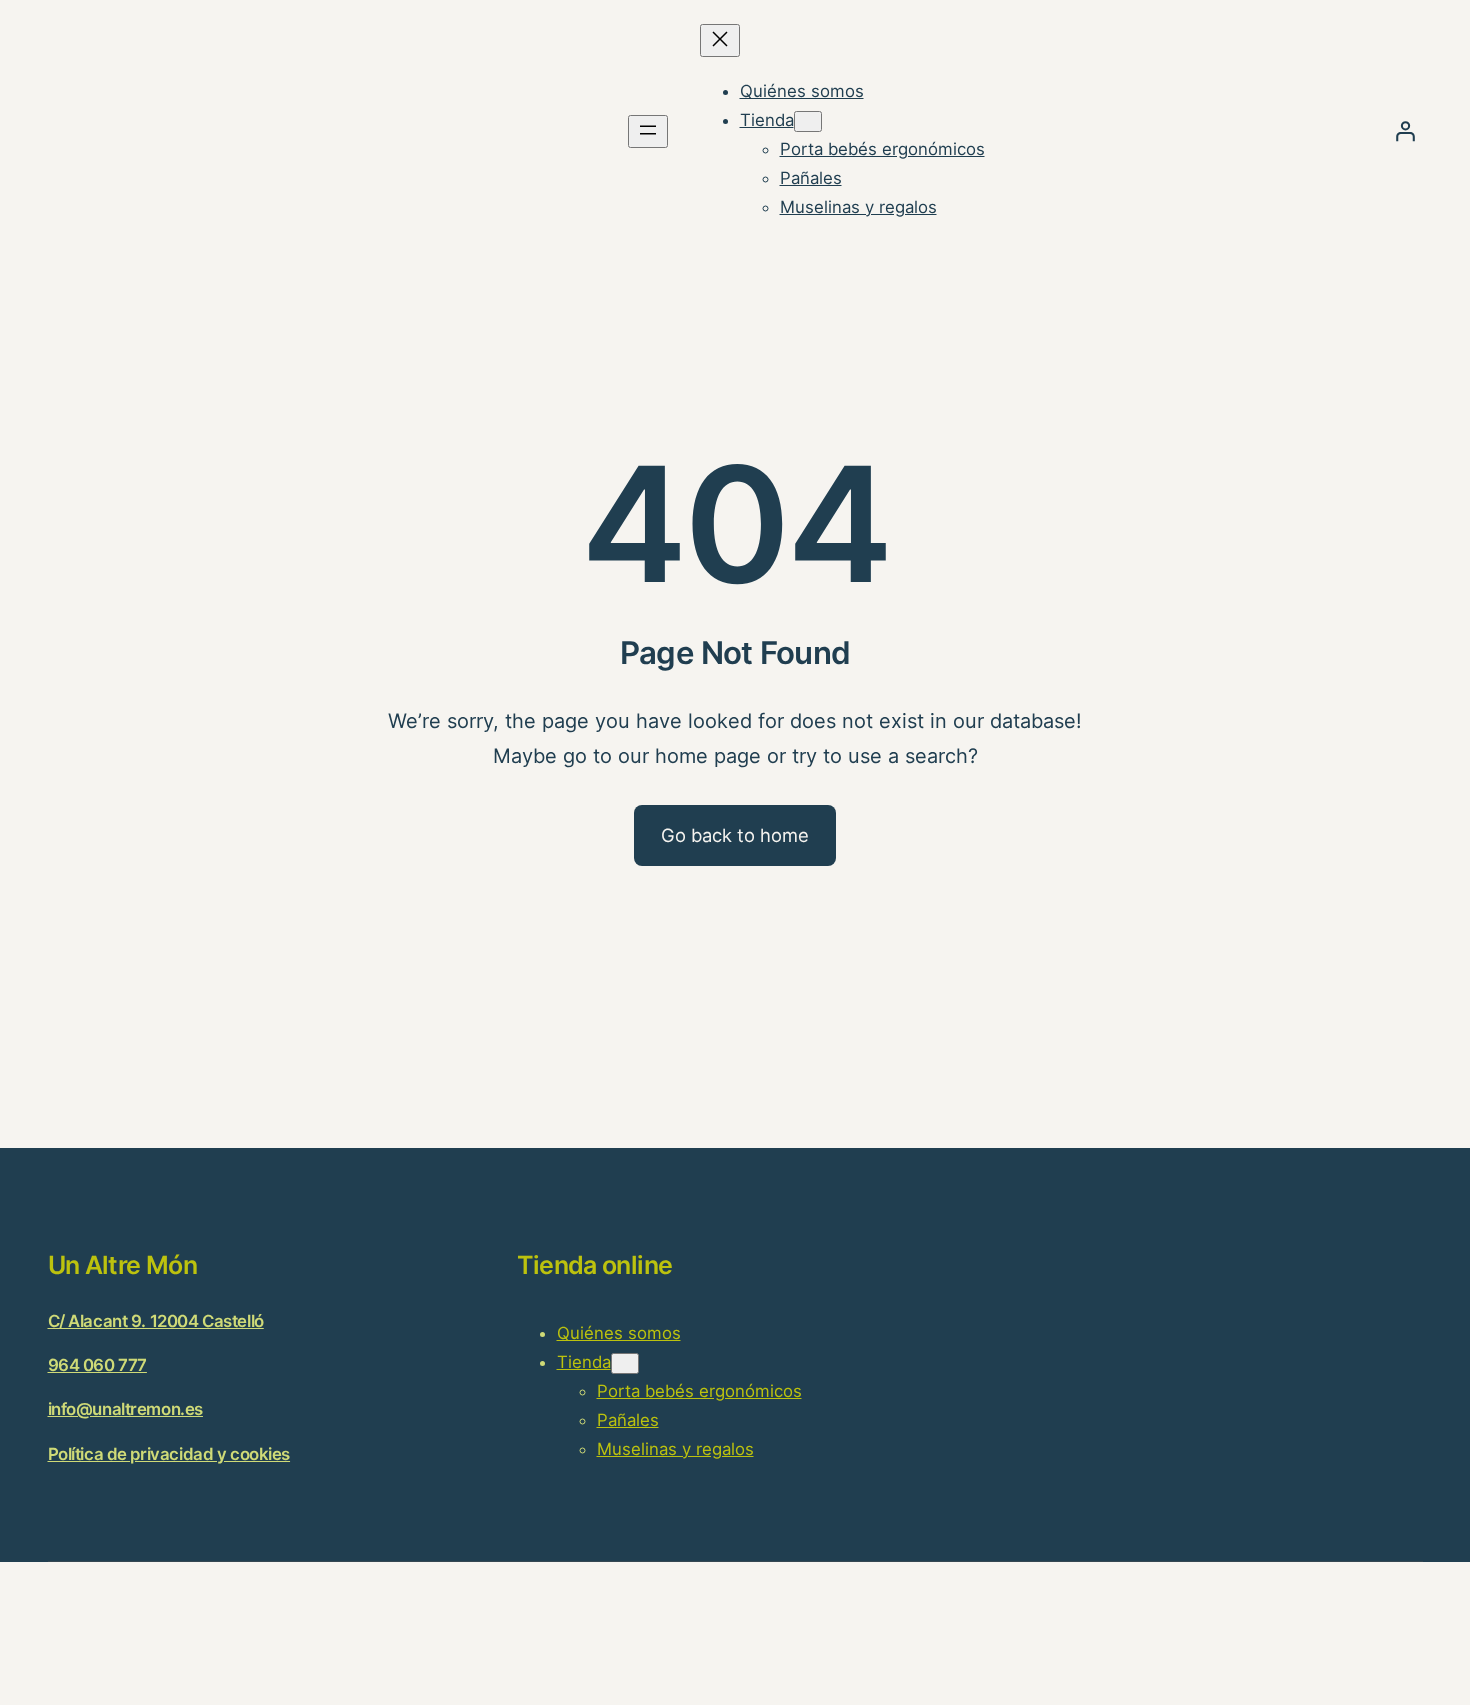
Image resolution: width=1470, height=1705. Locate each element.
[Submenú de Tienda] (808, 121)
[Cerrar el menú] (720, 40)
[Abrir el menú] (648, 131)
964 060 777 (97, 1365)
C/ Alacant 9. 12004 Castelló (156, 1321)
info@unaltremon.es (125, 1409)
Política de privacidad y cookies (169, 1454)
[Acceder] (1405, 131)
